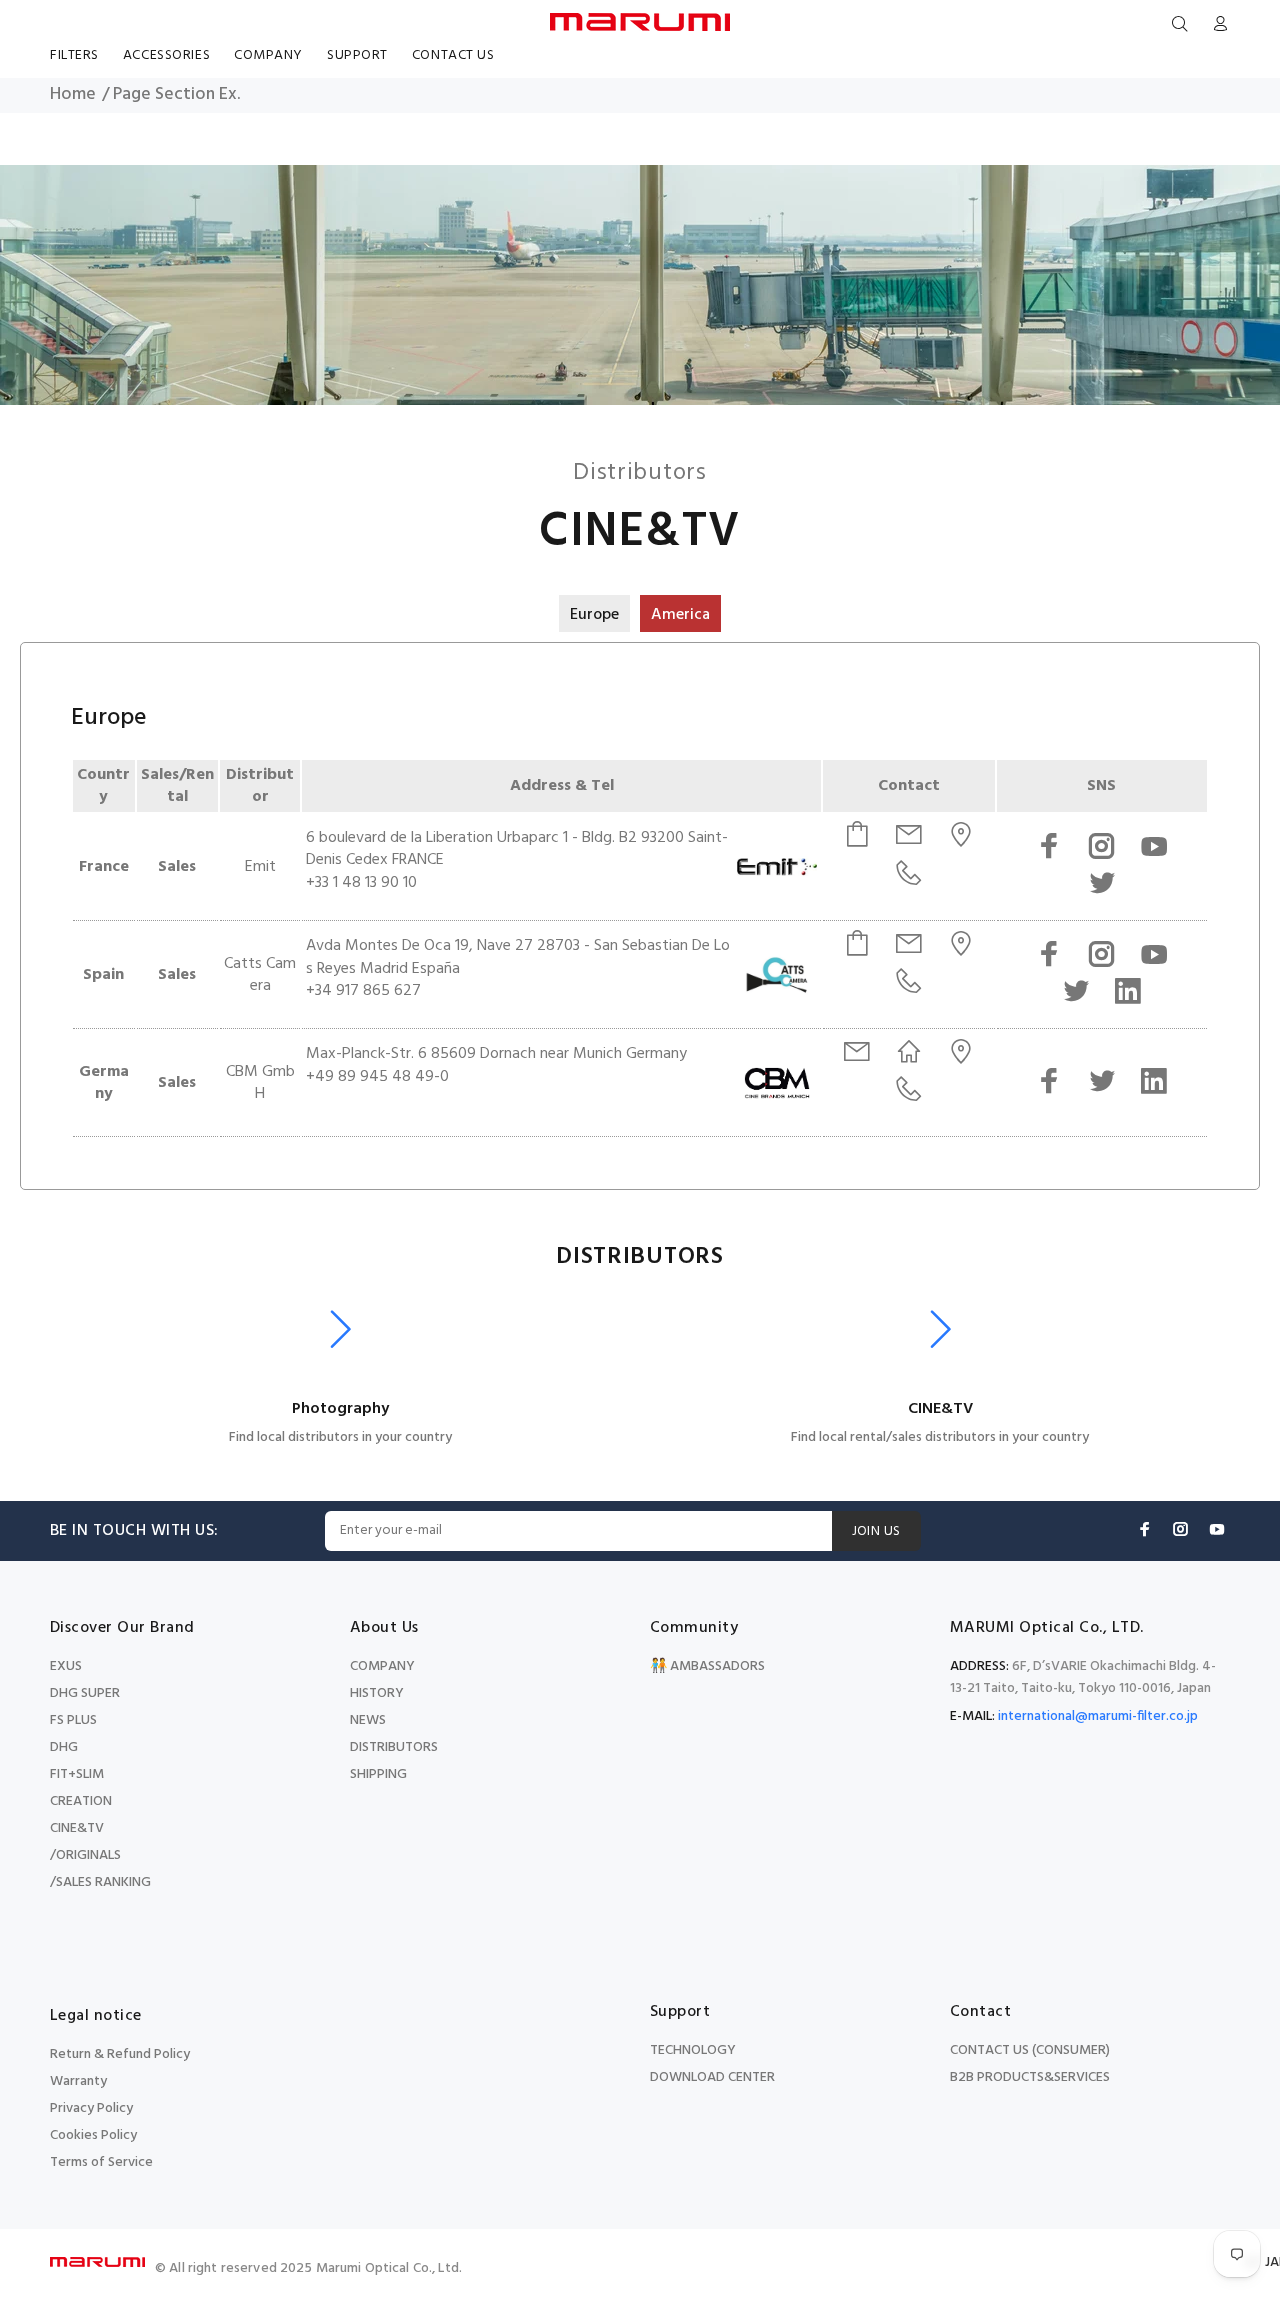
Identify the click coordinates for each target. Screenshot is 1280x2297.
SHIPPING (378, 1774)
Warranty (78, 2081)
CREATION (81, 1801)
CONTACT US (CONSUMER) (1030, 2050)
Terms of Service (101, 2162)
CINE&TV (77, 1828)
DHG (64, 1747)
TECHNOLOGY (693, 2050)
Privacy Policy (91, 2108)
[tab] (594, 613)
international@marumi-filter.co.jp (1098, 1716)
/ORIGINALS (85, 1855)
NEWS (368, 1720)
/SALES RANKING (100, 1882)
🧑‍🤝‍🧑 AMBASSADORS (707, 1666)
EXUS (66, 1666)
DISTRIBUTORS (394, 1747)
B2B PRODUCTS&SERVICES (1030, 2077)
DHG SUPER (85, 1693)
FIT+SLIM (77, 1774)
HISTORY (377, 1693)
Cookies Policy (93, 2135)
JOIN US (876, 1531)
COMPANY (382, 1666)
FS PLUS (73, 1720)
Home (73, 95)
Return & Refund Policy (120, 2054)
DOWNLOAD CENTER (712, 2077)
